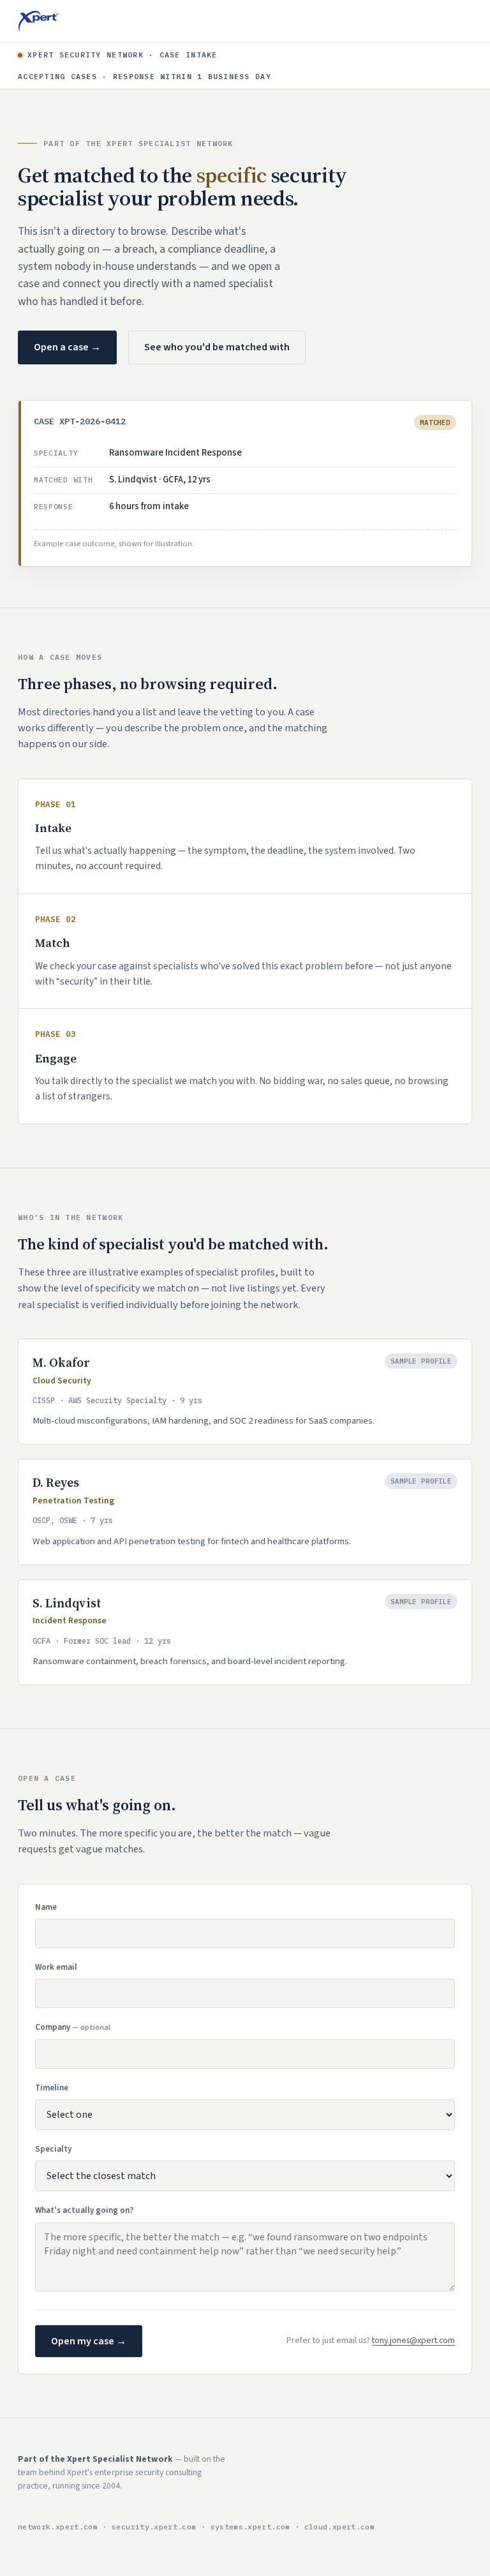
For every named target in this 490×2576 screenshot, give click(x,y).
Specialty (53, 2149)
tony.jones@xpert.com (413, 2341)
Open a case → (67, 347)
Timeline (52, 2088)
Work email (56, 1967)
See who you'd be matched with (217, 347)
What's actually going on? (84, 2210)
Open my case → (89, 2341)
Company (73, 2027)
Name (46, 1907)
